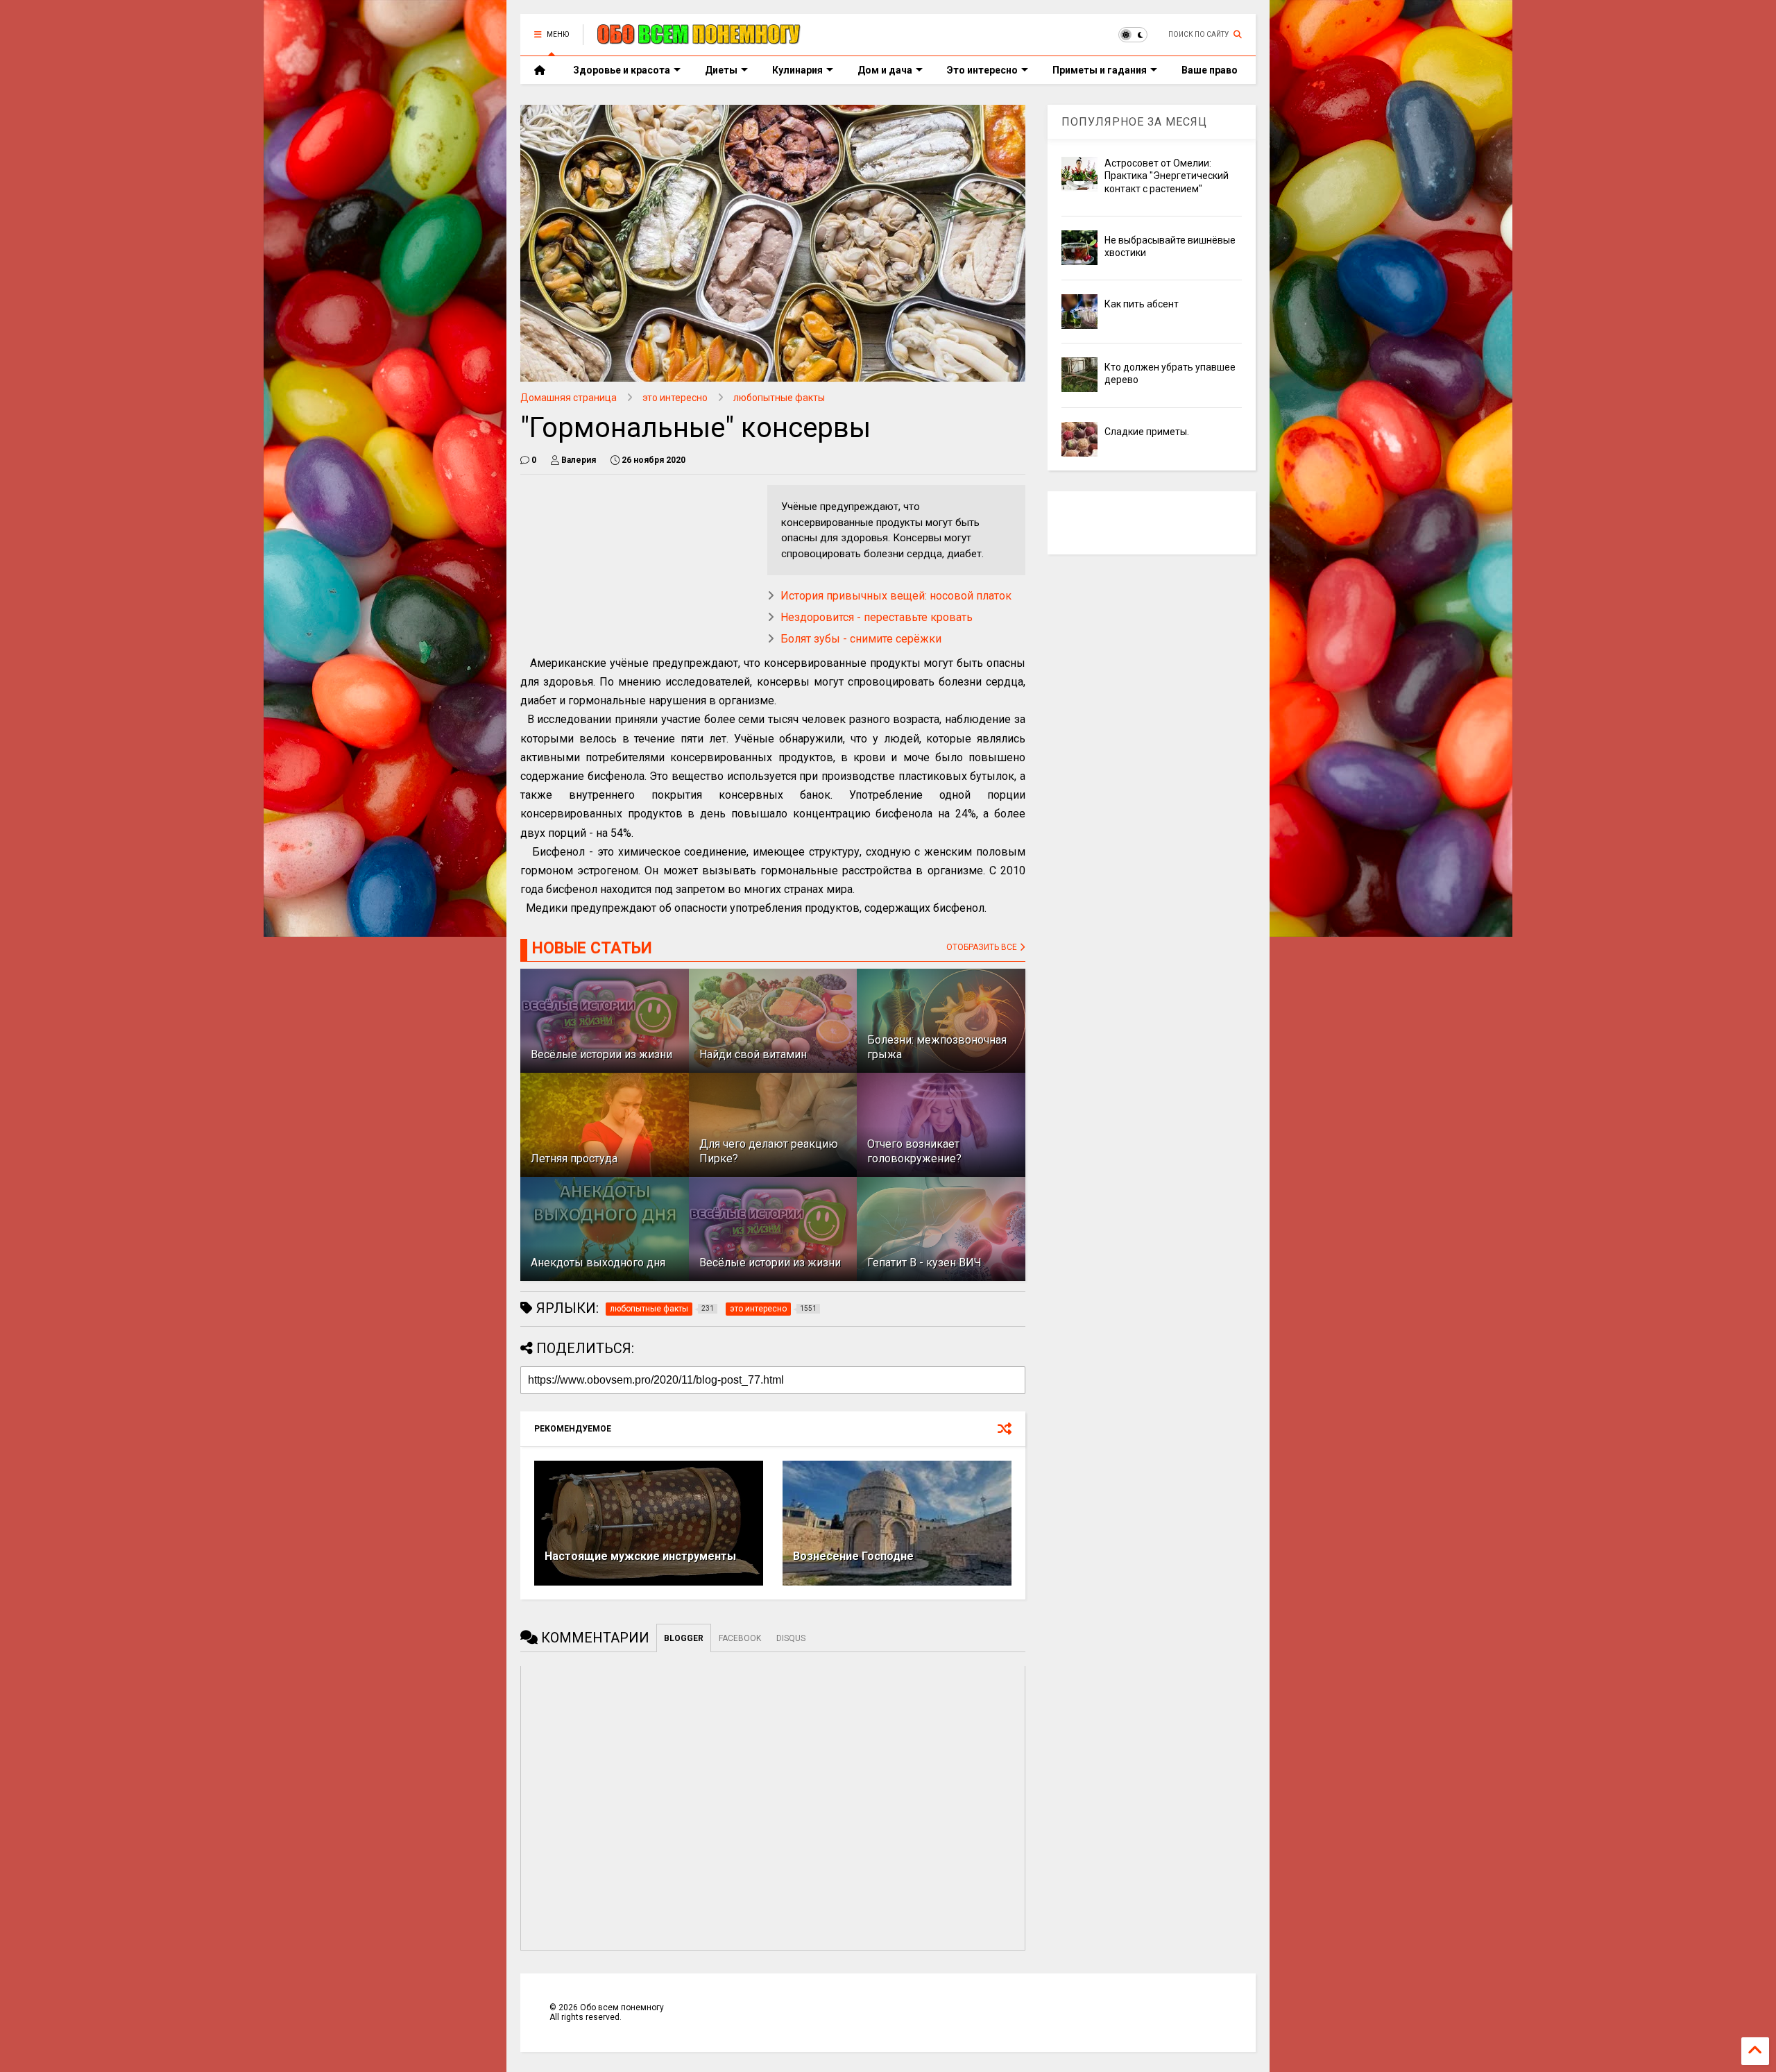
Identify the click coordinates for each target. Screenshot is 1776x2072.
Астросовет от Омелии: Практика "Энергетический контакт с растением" (1167, 176)
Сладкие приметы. (1147, 432)
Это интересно (982, 70)
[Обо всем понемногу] (699, 39)
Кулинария (797, 70)
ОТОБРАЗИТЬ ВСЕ (983, 947)
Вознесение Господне (853, 1556)
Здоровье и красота (622, 70)
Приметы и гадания (1100, 70)
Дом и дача (885, 70)
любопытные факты (779, 398)
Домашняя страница (569, 398)
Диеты (721, 70)
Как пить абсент (1142, 304)
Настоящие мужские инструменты (640, 1556)
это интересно (675, 398)
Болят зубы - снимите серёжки (861, 639)
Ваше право (1210, 70)
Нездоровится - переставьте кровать (877, 617)
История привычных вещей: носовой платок (896, 596)
